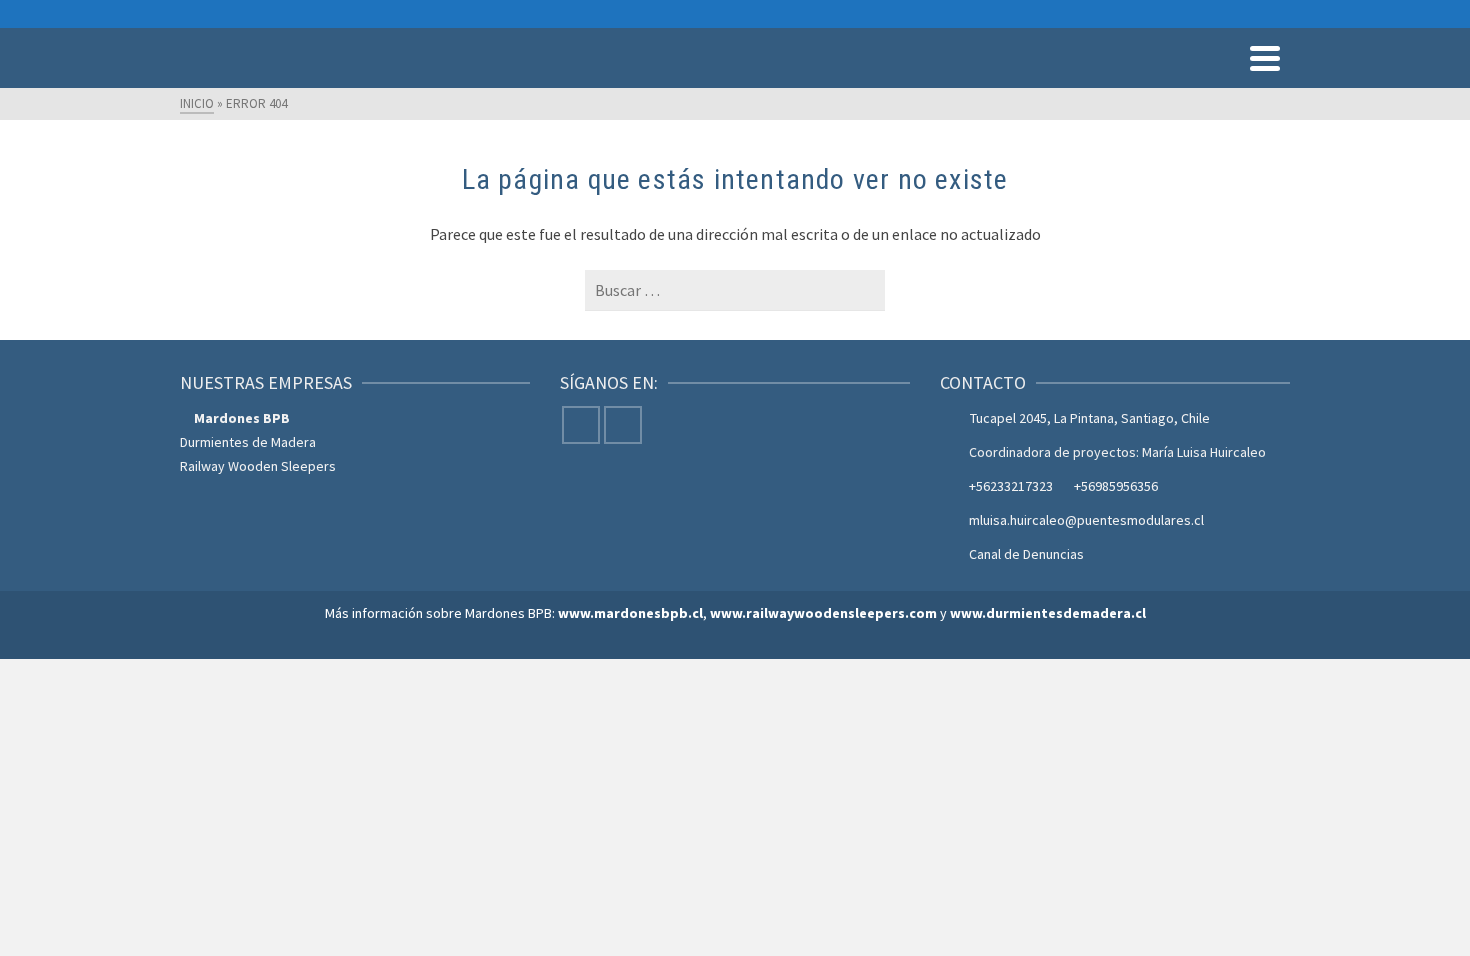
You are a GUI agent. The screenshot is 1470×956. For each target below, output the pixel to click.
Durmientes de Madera (248, 442)
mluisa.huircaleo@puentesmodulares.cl (1086, 520)
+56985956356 (1116, 486)
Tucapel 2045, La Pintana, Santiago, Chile (1090, 418)
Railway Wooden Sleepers (258, 466)
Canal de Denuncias (1026, 554)
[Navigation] (1265, 58)
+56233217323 (1011, 486)
